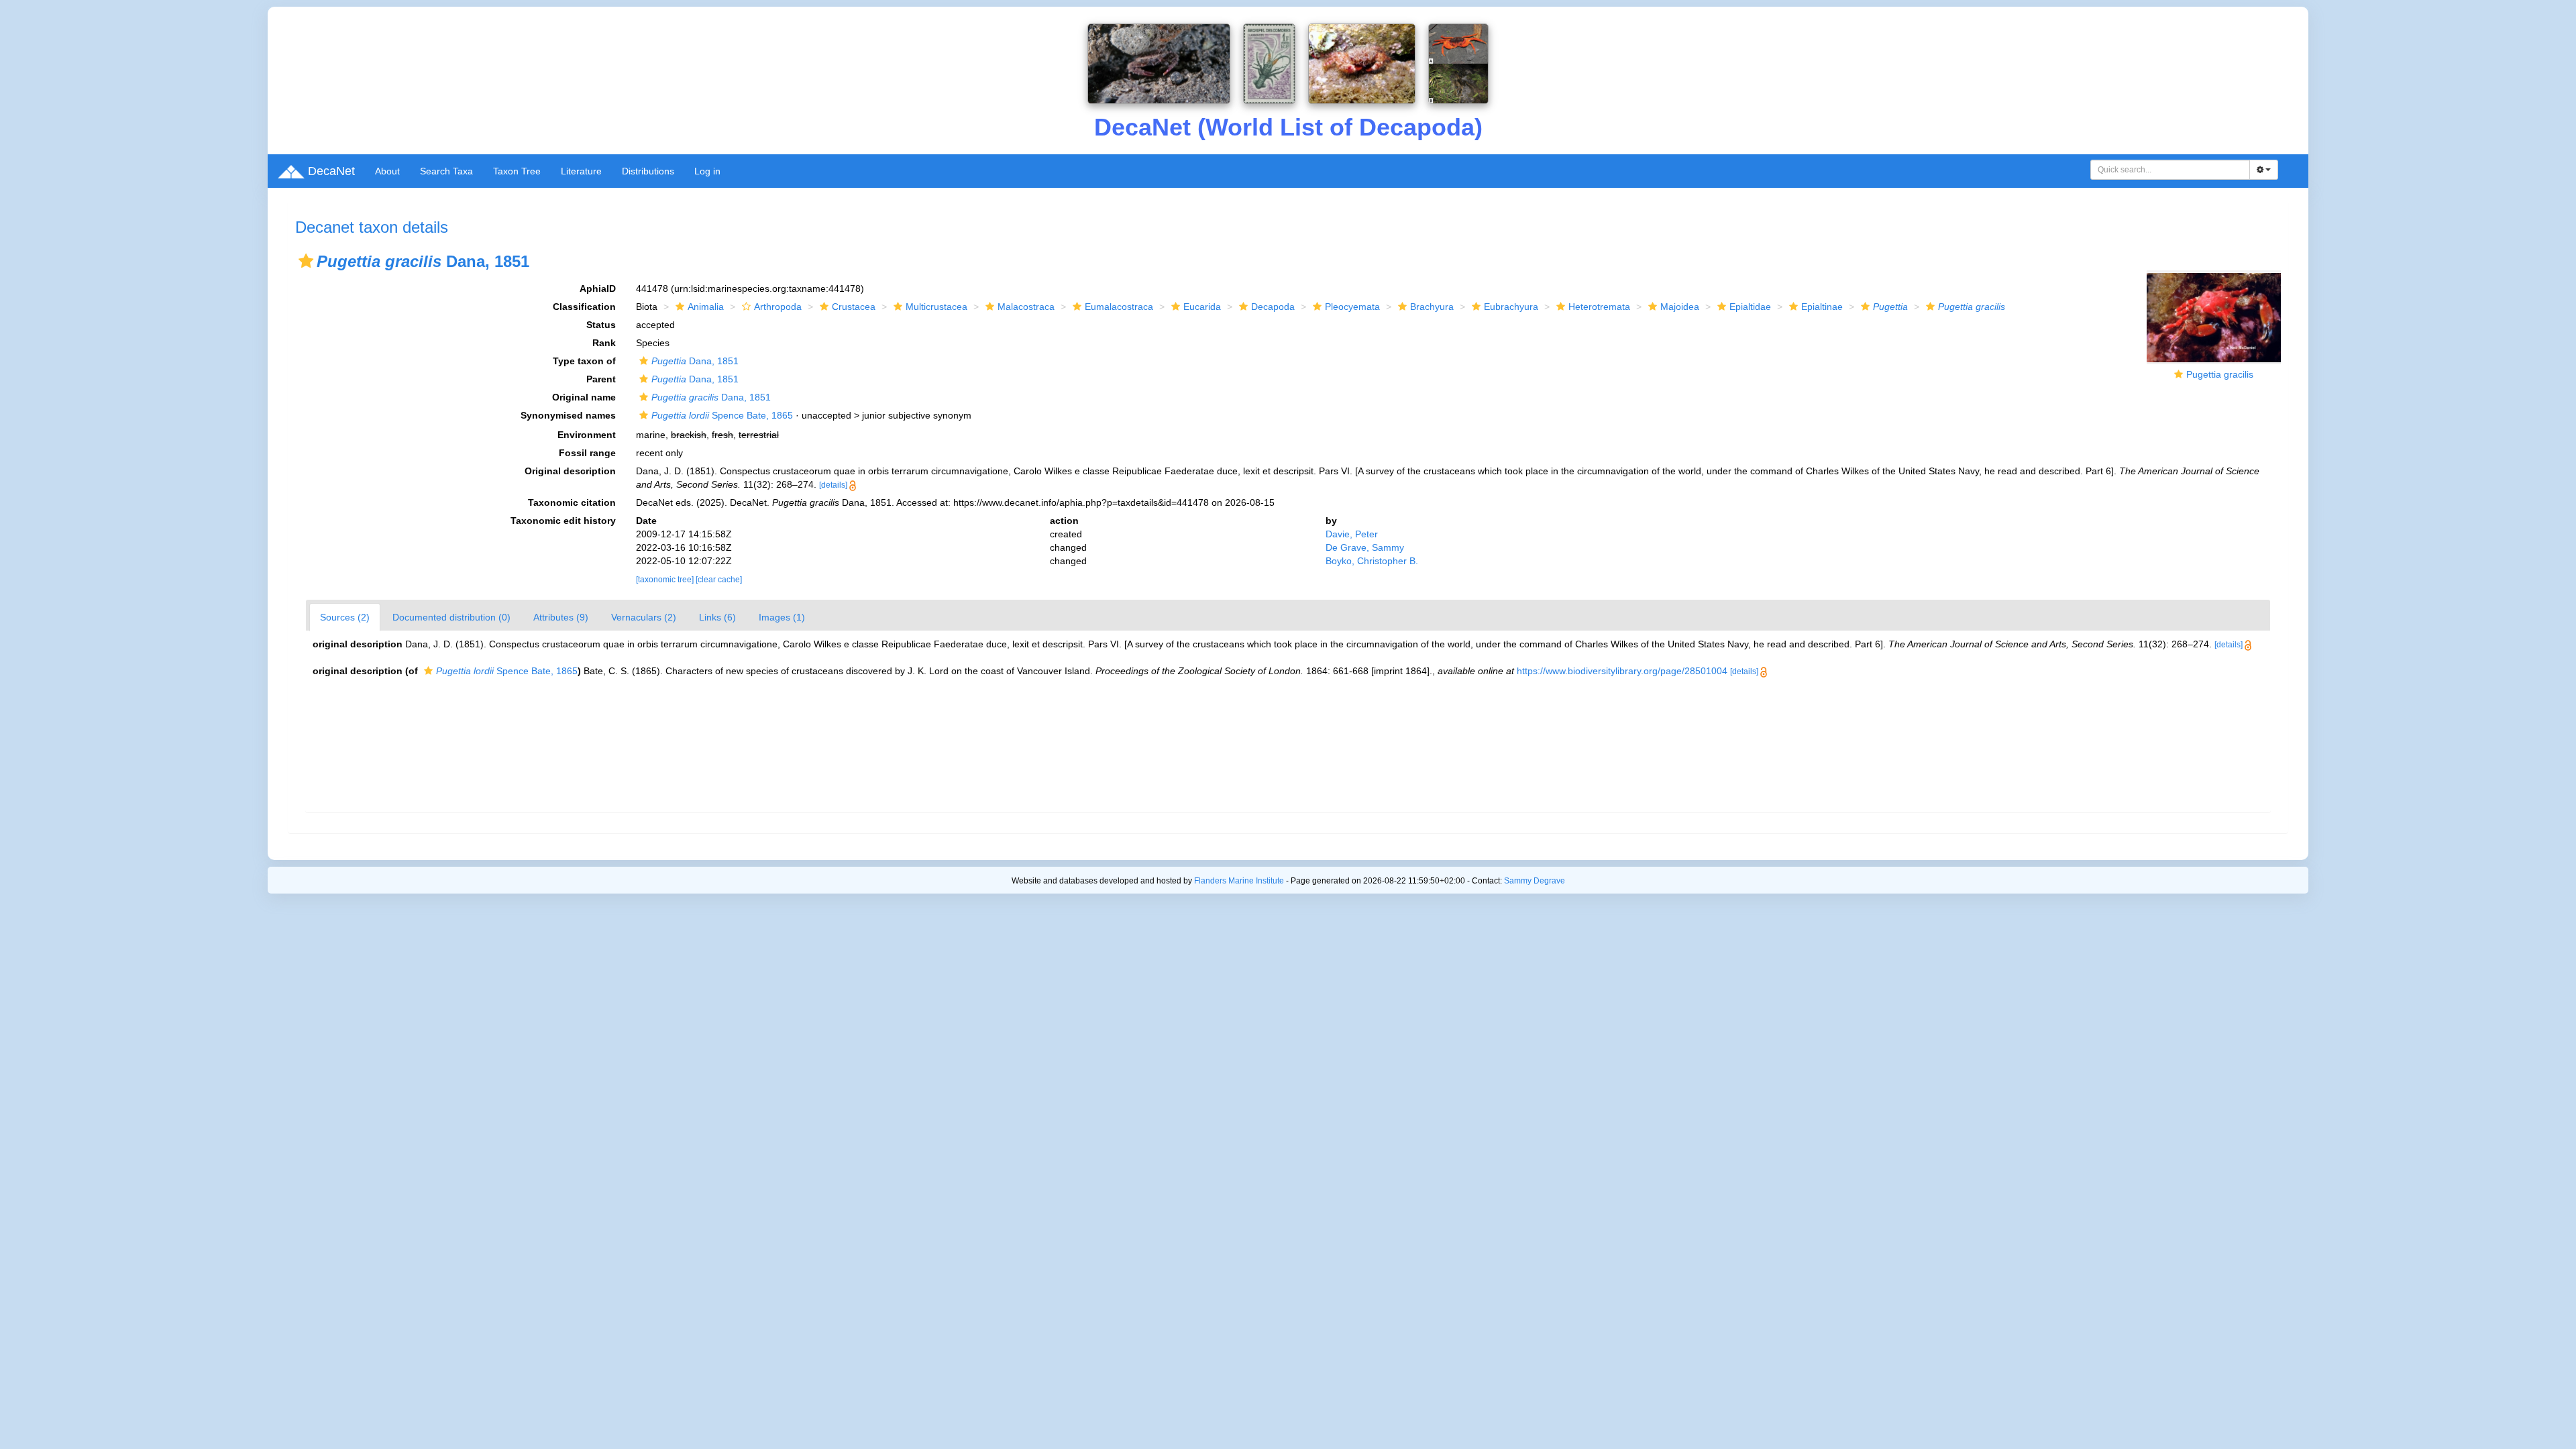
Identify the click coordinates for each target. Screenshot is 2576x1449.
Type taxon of (584, 361)
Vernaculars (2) (644, 617)
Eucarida (1202, 307)
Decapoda (1273, 307)
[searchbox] (2170, 170)
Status (601, 325)
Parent (601, 379)
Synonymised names (568, 415)
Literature (581, 171)
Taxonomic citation (572, 502)
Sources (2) (345, 617)
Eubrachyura (1511, 307)
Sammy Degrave (1535, 881)
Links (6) (717, 617)
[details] (833, 485)
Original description (570, 471)
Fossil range (587, 453)
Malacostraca (1026, 307)
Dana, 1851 (695, 361)
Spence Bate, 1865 (722, 415)
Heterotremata (1599, 307)
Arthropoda (778, 307)
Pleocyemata (1352, 307)
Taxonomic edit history (563, 521)
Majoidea (1680, 307)
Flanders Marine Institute (1239, 881)
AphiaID (598, 288)
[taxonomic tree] (666, 580)
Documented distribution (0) (451, 617)
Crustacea (854, 307)
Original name (584, 397)
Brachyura (1432, 307)
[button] (306, 261)
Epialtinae (1822, 307)
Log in (707, 171)
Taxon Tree (517, 171)
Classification (584, 307)
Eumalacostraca (1119, 307)
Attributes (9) (561, 617)
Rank (604, 343)
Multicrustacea (936, 307)
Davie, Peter (1352, 534)
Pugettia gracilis (2220, 374)
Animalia (706, 307)
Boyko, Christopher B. (1372, 561)
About (387, 171)
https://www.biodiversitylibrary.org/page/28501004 (1622, 671)
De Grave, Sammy (1365, 547)
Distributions (648, 171)
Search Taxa (446, 171)
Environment (587, 435)
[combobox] (2170, 170)
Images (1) (782, 617)
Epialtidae (1750, 307)
